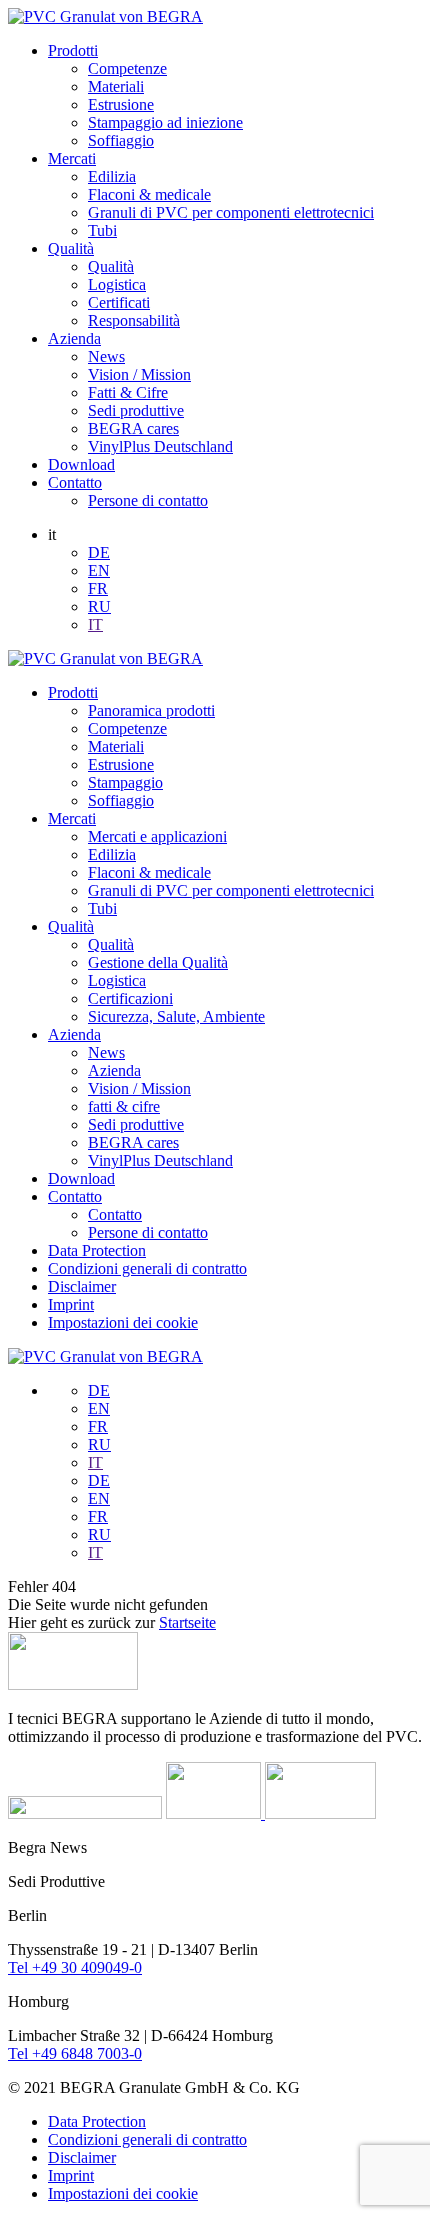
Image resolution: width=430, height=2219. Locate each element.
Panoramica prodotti (151, 710)
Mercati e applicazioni (157, 836)
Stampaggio (125, 782)
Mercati (72, 158)
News (106, 356)
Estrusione (121, 104)
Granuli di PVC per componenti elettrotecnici (231, 212)
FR (98, 588)
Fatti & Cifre (128, 392)
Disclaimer (82, 1286)
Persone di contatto (148, 500)
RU (99, 606)
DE (99, 552)
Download (81, 464)
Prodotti (73, 50)
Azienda (74, 338)
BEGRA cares (133, 428)
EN (99, 570)
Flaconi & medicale (149, 194)
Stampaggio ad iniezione (165, 122)
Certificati (119, 302)
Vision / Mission (139, 374)
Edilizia (112, 176)
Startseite (187, 1622)
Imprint (71, 1304)
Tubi (102, 230)
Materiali (116, 86)
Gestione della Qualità (158, 962)
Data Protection (97, 1250)
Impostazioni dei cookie (123, 1322)
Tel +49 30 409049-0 (75, 1967)
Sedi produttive (136, 410)
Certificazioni (130, 998)
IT (95, 624)
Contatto (75, 482)
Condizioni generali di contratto (147, 1268)
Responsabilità (134, 320)
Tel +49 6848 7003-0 (75, 2053)
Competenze (127, 68)
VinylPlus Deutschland (160, 446)
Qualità (71, 248)
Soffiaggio (121, 140)
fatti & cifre (124, 1106)
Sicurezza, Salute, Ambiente (176, 1016)
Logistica (117, 284)
